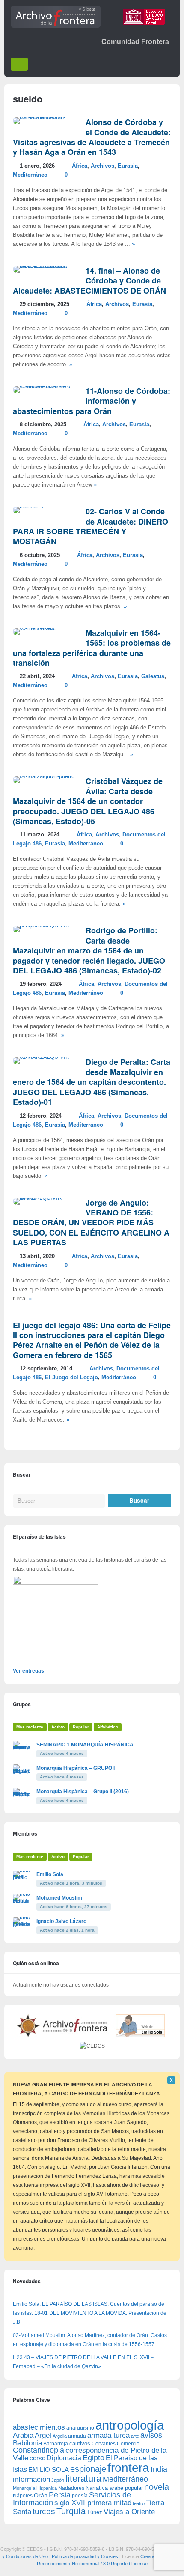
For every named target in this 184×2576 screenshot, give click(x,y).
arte (135, 2436)
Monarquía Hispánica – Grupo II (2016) (83, 1792)
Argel (43, 2435)
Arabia (23, 2435)
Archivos (102, 166)
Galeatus (153, 676)
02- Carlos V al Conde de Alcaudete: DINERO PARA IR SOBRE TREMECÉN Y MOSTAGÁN (91, 526)
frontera (128, 2468)
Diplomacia (64, 2458)
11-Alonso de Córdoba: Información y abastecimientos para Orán (92, 401)
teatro (139, 2503)
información (31, 2479)
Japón (58, 2480)
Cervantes (104, 2444)
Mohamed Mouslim (59, 1898)
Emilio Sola (50, 1874)
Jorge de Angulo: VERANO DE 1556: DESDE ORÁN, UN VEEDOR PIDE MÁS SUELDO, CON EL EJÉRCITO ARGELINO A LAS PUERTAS (91, 1223)
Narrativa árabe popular (114, 2488)
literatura (83, 2478)
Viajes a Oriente (129, 2512)
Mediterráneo (30, 175)
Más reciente (30, 1727)
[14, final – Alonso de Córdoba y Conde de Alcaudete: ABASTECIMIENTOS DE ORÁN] (45, 266)
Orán (41, 2495)
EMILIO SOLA (49, 2470)
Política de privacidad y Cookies (85, 2556)
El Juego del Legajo (71, 1378)
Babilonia (27, 2443)
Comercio (128, 2443)
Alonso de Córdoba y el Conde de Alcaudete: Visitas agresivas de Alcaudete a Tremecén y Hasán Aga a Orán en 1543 (92, 137)
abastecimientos (39, 2427)
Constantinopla (39, 2450)
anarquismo (80, 2428)
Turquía (71, 2511)
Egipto (93, 2458)
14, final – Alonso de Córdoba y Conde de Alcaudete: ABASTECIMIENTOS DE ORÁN (89, 281)
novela (157, 2487)
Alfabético (108, 1727)
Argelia (60, 2436)
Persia (60, 2495)
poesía (80, 2496)
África (80, 166)
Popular (81, 1727)
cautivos (80, 2444)
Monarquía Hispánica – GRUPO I (76, 1768)
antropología (130, 2425)
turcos (44, 2511)
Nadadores (71, 2488)
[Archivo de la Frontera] (56, 26)
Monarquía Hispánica (35, 2488)
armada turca (108, 2435)
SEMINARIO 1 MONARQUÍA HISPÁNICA (85, 1745)
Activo (58, 1727)
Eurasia (128, 166)
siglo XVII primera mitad (93, 2503)
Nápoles (23, 2496)
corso (37, 2458)
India (159, 2469)
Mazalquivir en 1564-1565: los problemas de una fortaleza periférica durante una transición (92, 648)
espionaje (88, 2469)
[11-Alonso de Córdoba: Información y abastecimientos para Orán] (45, 386)
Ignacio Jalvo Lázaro (61, 1921)
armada (77, 2436)
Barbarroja (56, 2443)
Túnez (95, 2512)
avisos (151, 2435)
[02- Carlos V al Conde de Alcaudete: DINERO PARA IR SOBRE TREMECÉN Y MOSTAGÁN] (28, 507)
